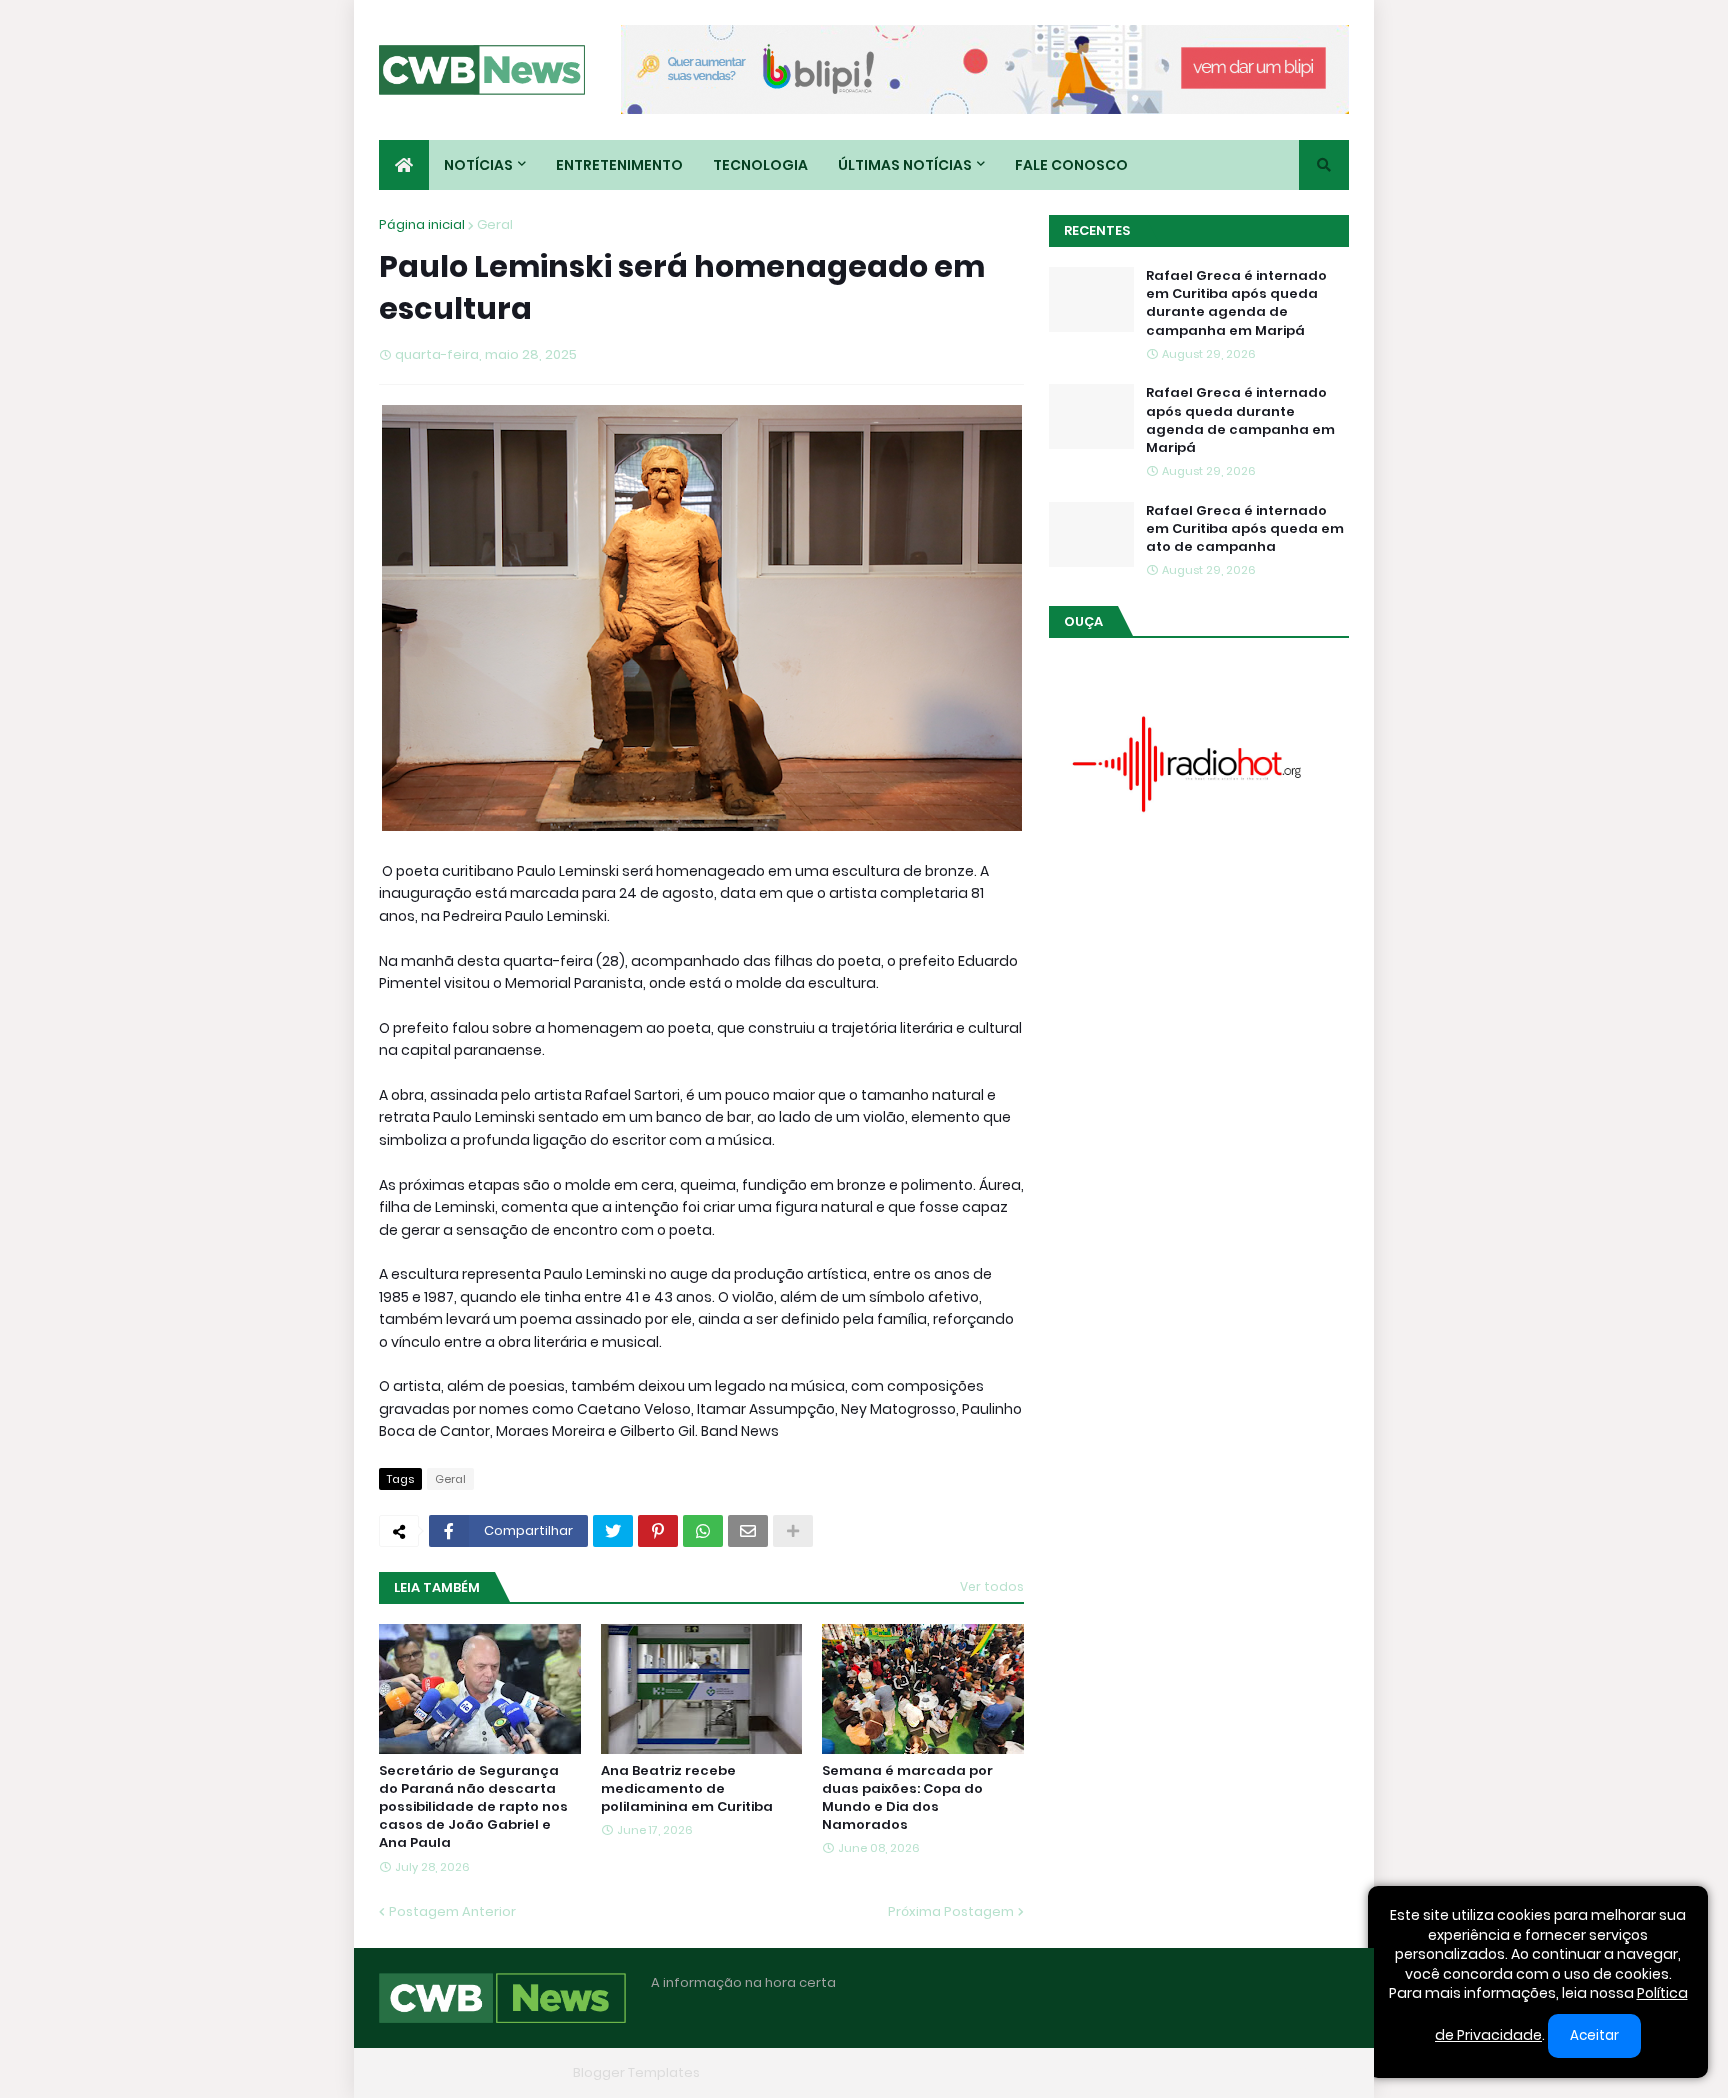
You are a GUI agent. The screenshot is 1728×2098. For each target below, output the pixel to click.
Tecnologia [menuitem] (760, 165)
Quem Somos (1129, 2072)
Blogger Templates (636, 2072)
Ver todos (992, 1586)
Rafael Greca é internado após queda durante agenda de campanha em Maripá (1240, 420)
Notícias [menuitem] (478, 165)
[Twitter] (613, 1531)
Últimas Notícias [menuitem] (905, 165)
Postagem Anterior (452, 1911)
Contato (1224, 2072)
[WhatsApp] (703, 1531)
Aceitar (1594, 2035)
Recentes (1097, 230)
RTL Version (1312, 2072)
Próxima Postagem (951, 1911)
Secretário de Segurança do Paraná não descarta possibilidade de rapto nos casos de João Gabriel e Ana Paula (473, 1807)
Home (1042, 2072)
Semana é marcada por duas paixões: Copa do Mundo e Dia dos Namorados (907, 1798)
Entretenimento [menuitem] (619, 165)
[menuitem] (404, 165)
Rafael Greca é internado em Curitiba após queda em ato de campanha (1245, 529)
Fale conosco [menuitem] (1071, 165)
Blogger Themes (510, 2072)
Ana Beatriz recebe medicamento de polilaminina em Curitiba (687, 1789)
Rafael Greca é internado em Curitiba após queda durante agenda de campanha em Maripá (1236, 303)
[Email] (748, 1531)
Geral (495, 224)
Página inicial (422, 224)
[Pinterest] (658, 1531)
